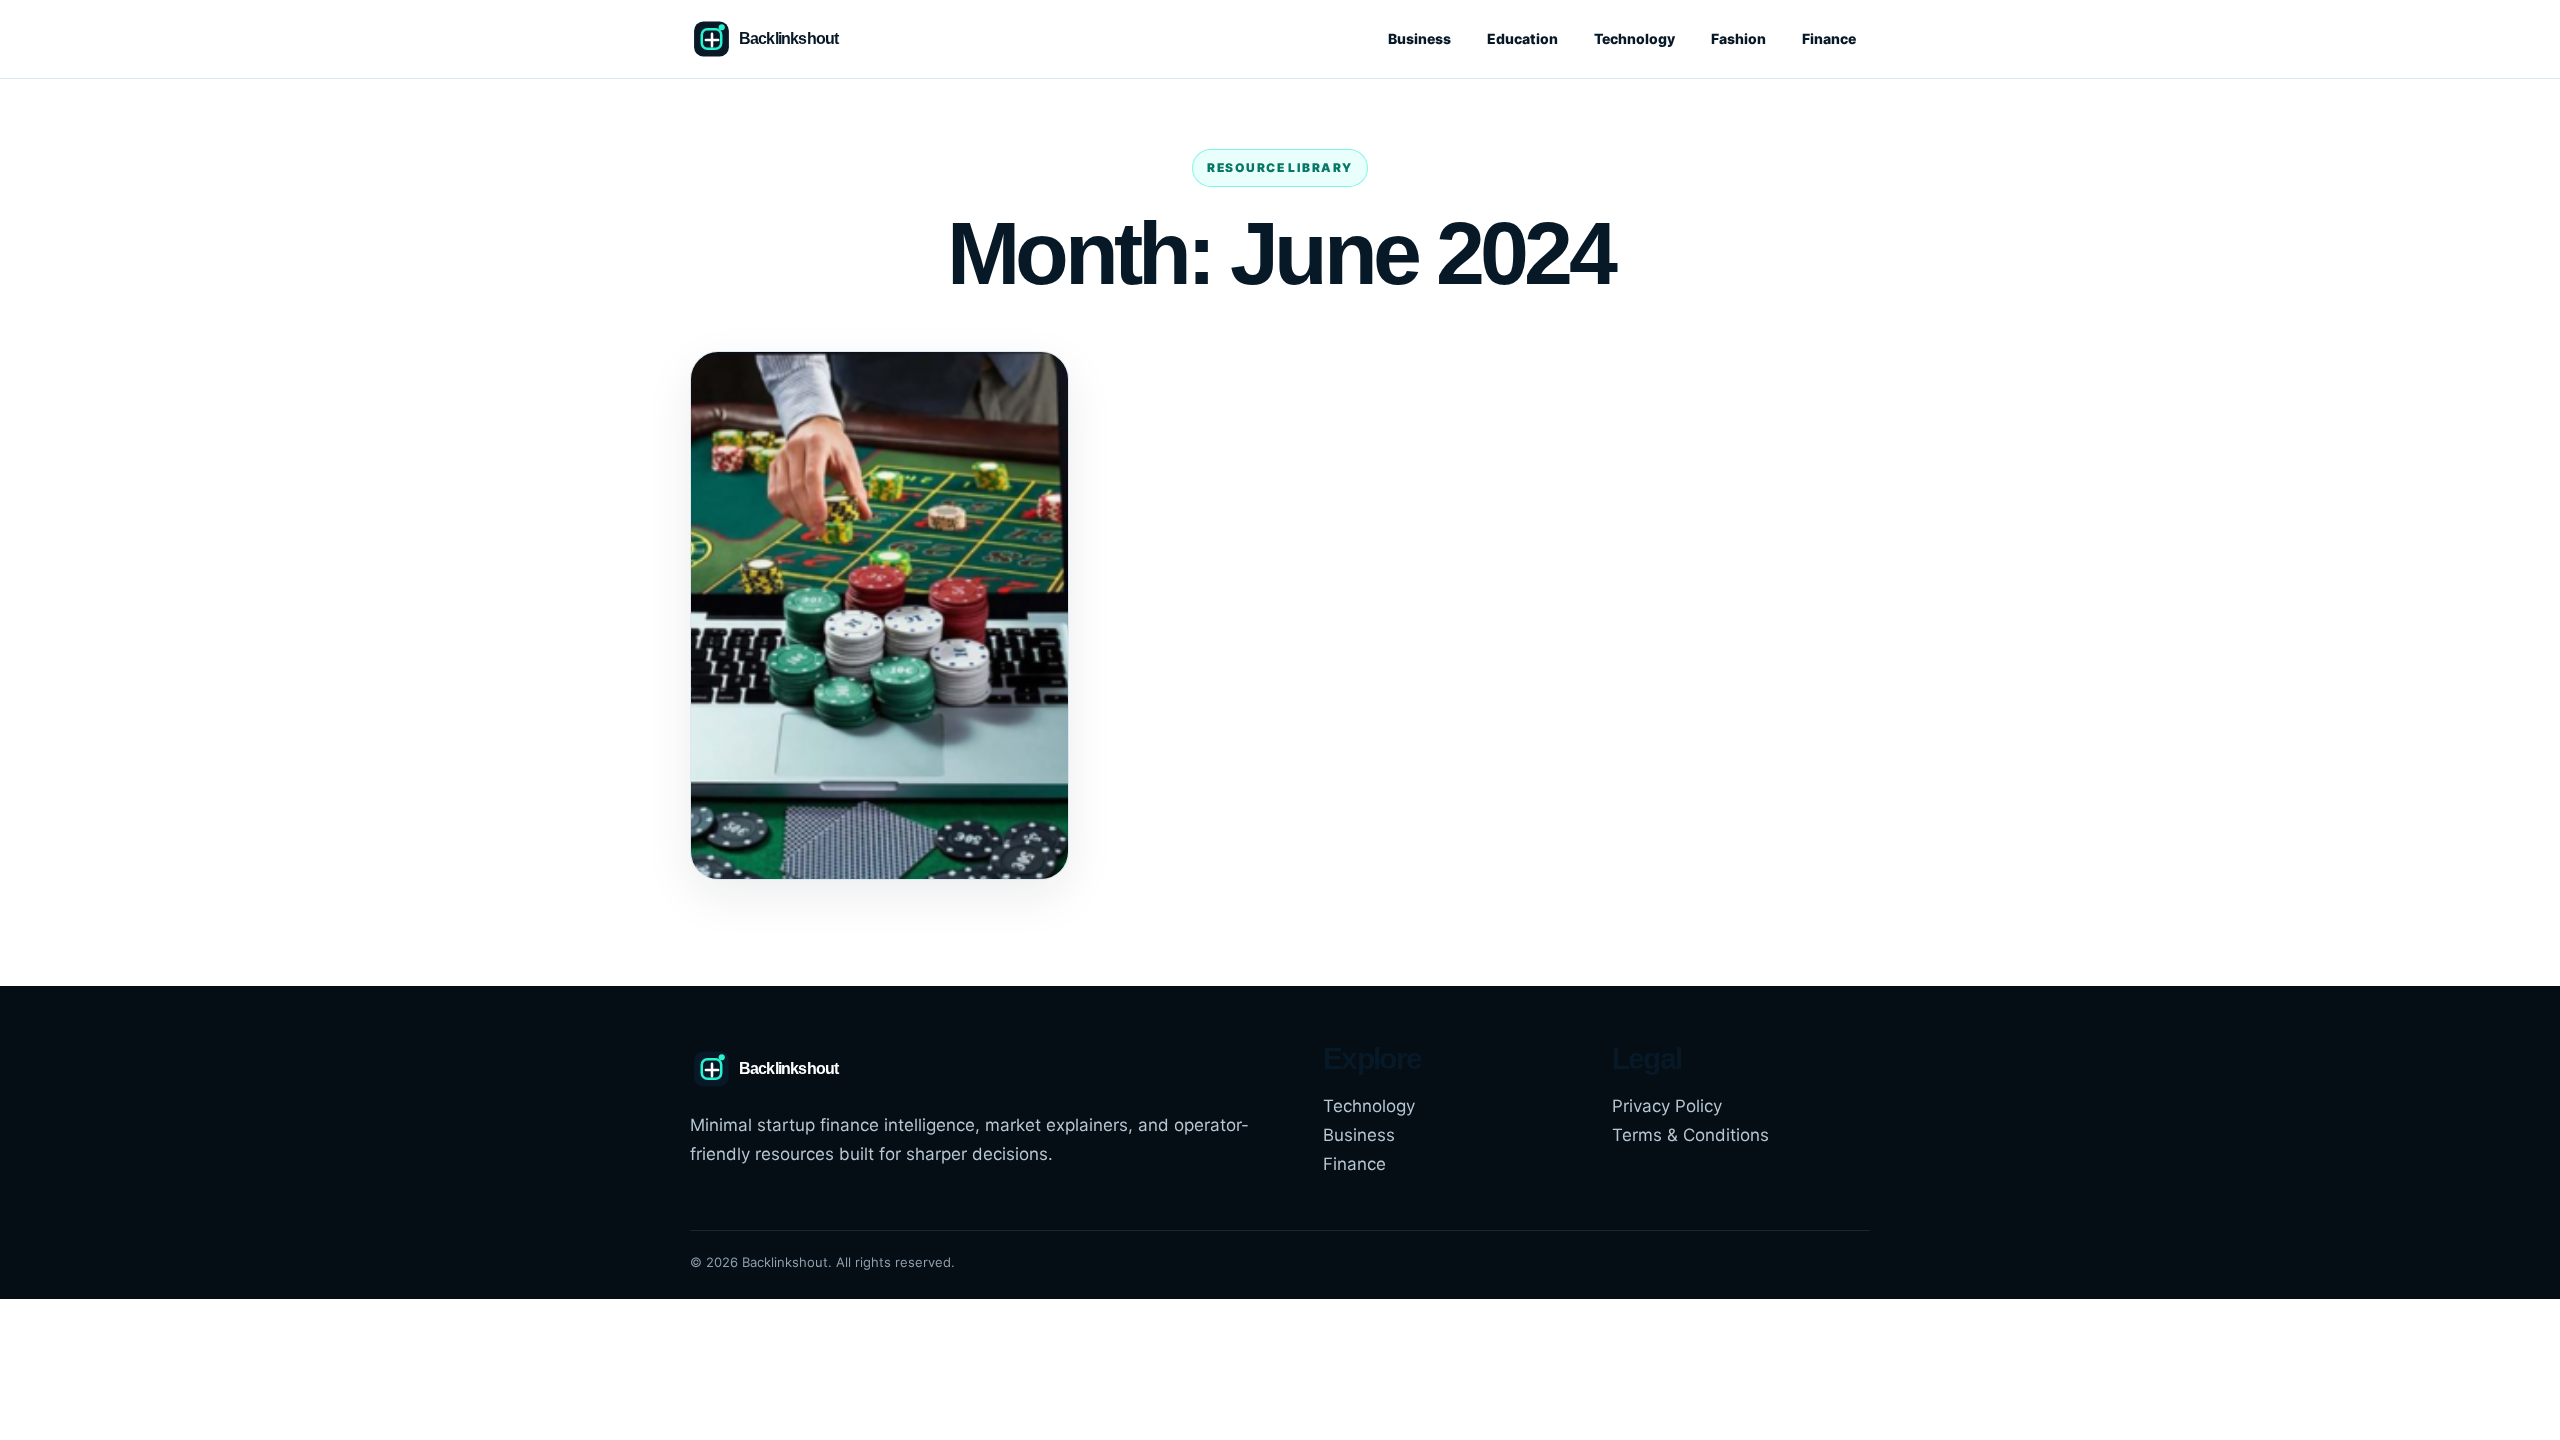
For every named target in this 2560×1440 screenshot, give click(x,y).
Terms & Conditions (1690, 1135)
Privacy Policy (1667, 1106)
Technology (1634, 38)
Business (1419, 38)
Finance (1829, 38)
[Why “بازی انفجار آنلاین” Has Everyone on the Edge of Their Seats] (879, 615)
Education (1522, 38)
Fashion (1738, 38)
